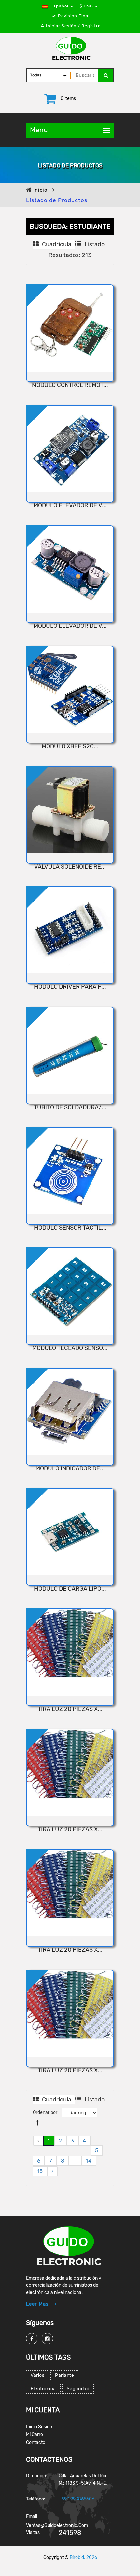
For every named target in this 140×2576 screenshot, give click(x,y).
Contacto (36, 2442)
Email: (32, 2517)
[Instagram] (47, 2339)
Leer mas (37, 2304)
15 (40, 2171)
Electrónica (43, 2389)
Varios (37, 2375)
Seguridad (78, 2389)
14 (89, 2161)
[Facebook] (32, 2339)
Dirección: (37, 2476)
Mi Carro (35, 2435)
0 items (68, 98)
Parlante (64, 2375)
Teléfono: (36, 2499)
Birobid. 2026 (83, 2558)
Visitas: (34, 2533)
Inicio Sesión (39, 2427)
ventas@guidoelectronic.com (57, 2525)
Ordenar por (45, 2112)
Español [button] (59, 6)
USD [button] (88, 6)
